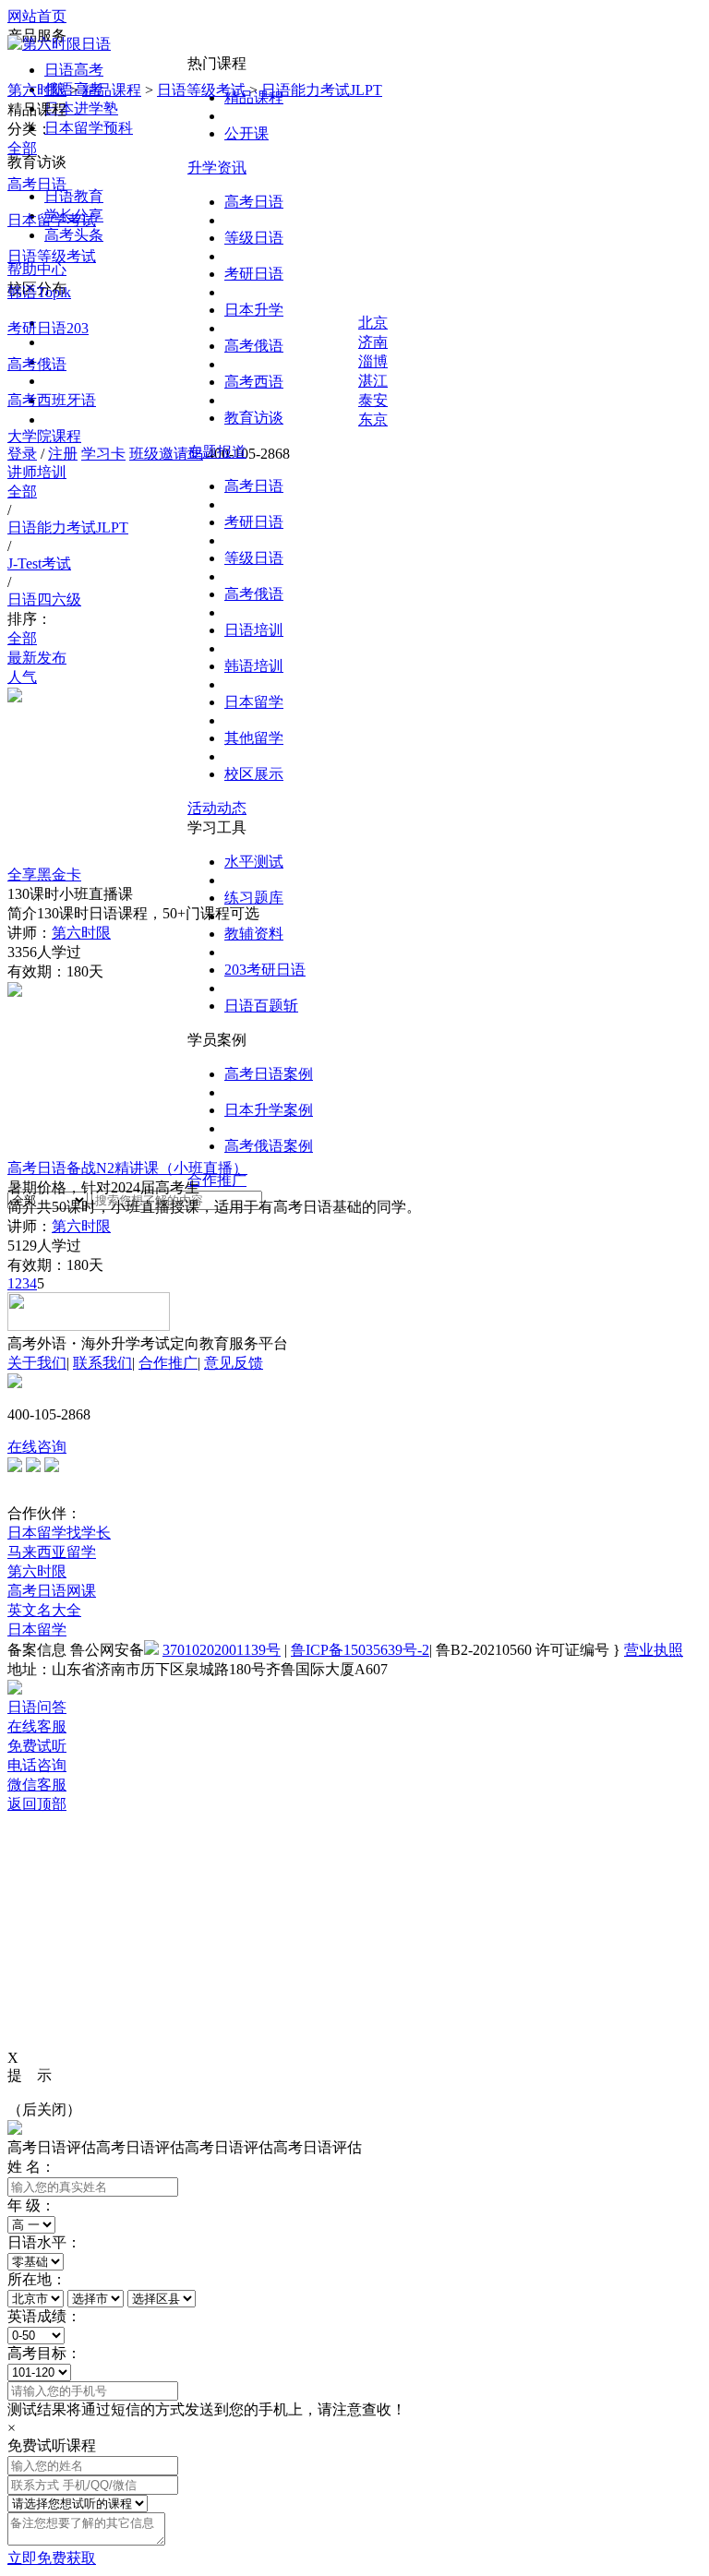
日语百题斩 (261, 1006)
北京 (373, 323)
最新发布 (37, 658)
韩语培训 (254, 666)
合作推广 (217, 1180)
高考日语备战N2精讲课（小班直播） (127, 1168)
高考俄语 (254, 346)
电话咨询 (37, 1765)
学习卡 (103, 454)
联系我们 (102, 1363)
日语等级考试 (201, 90)
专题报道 (217, 452)
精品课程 (112, 90)
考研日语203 (48, 328)
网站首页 (37, 16)
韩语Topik (39, 292)
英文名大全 (44, 1610)
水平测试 (254, 862)
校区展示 (254, 774)
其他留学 (254, 738)
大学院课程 (44, 436)
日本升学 (254, 310)
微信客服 (37, 1785)
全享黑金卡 (44, 875)
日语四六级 (44, 599)
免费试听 (37, 1746)
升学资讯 (217, 168)
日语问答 (37, 1707)
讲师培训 (37, 472)
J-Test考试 (39, 563)
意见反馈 (234, 1363)
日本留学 (254, 702)
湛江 (373, 381)
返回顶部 (37, 1804)
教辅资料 (254, 934)
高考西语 (254, 382)
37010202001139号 (222, 1650)
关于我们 (37, 1363)
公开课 (246, 133)
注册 (63, 454)
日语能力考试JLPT (322, 90)
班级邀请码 (166, 454)
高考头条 (74, 235)
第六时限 (37, 90)
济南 (373, 342)
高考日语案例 (269, 1074)
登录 (22, 454)
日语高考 (74, 70)
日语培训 (254, 630)
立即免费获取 (52, 2558)
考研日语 (254, 274)
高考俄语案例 (269, 1146)
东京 (373, 419)
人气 (22, 677)
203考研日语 (265, 970)
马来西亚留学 (52, 1552)
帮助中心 (37, 269)
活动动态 (217, 808)
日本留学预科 (89, 128)
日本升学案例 (269, 1110)
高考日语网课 (52, 1591)
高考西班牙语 (52, 400)
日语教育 (74, 196)
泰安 (373, 400)
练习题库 (254, 898)
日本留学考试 (52, 220)
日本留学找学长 (59, 1533)
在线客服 (37, 1726)
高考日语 (254, 202)
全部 (22, 148)
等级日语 (254, 238)
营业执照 (654, 1650)
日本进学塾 (81, 108)
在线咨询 (37, 1447)
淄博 (373, 361)
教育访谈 (254, 418)
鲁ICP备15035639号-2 (360, 1650)
